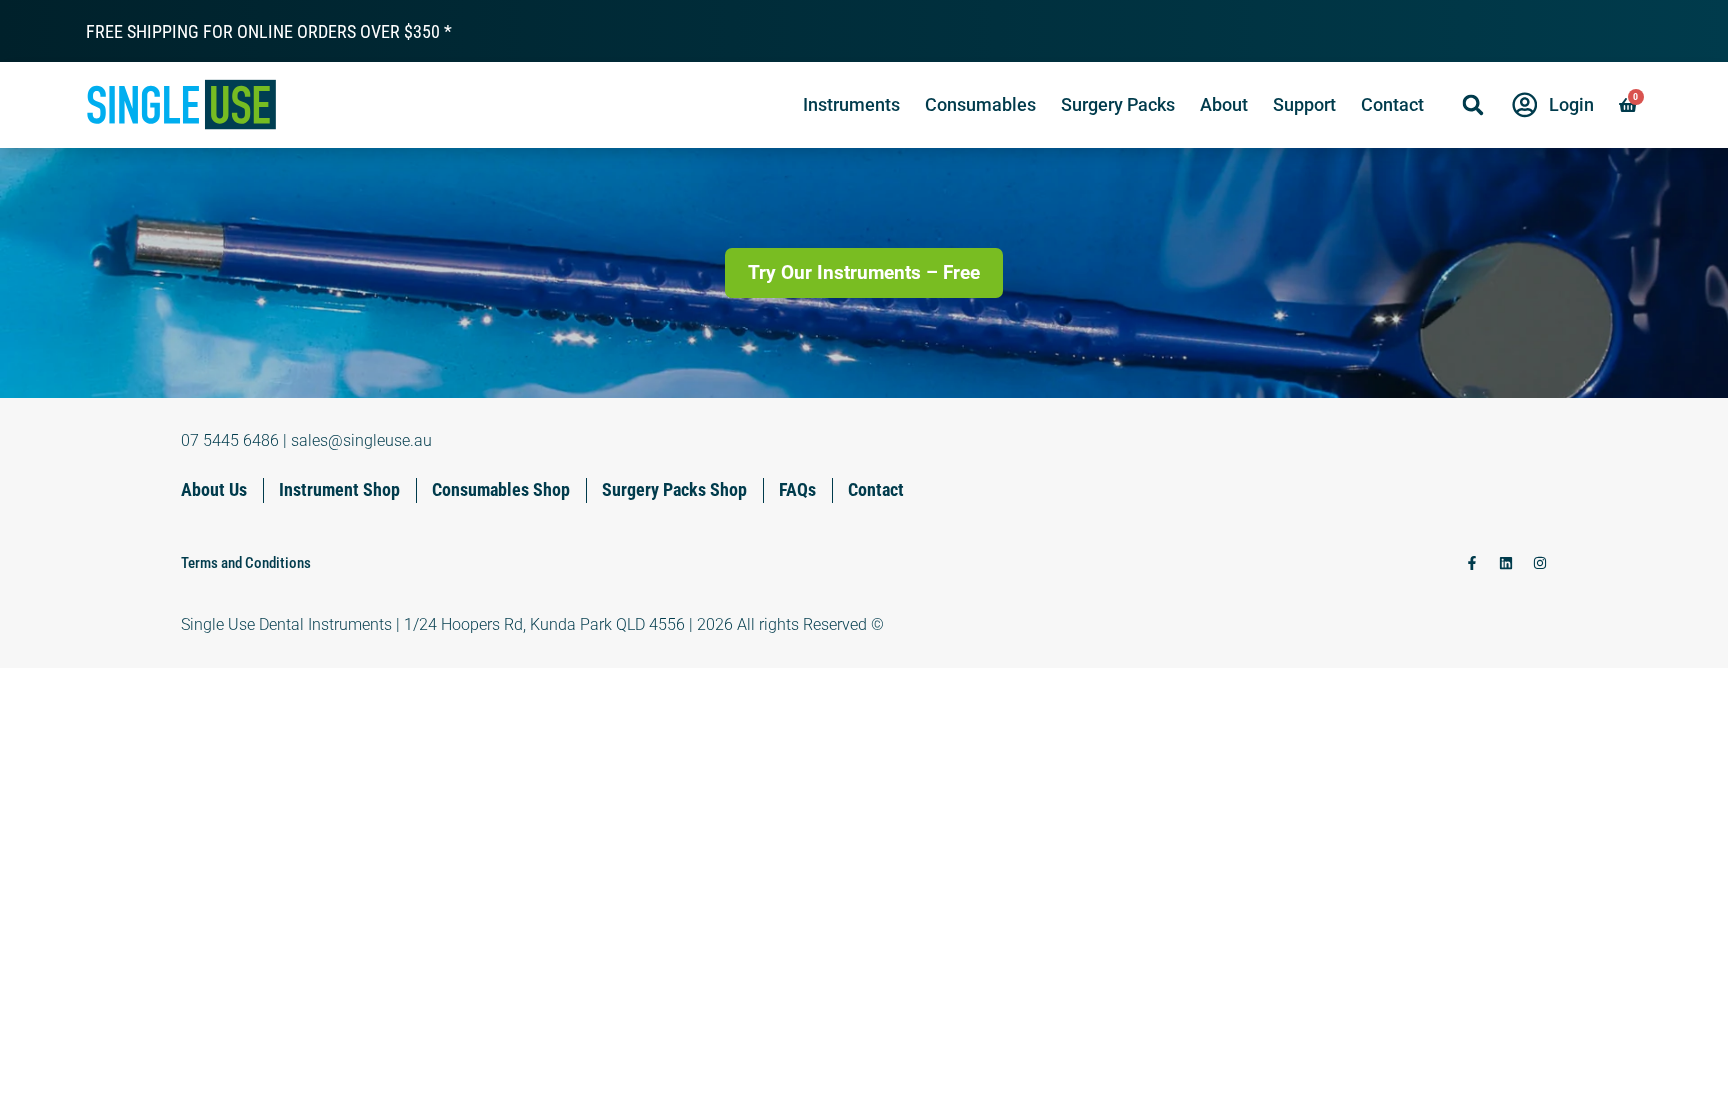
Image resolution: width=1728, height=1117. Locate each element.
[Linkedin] (1506, 563)
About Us (214, 490)
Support (1304, 105)
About (1224, 105)
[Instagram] (1540, 563)
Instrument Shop (339, 490)
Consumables (980, 105)
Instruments (851, 105)
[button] (1473, 105)
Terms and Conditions (246, 563)
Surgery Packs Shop (674, 490)
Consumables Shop (501, 490)
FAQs (797, 490)
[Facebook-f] (1472, 563)
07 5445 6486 (230, 440)
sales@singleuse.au (361, 440)
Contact (1392, 105)
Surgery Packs (1118, 105)
